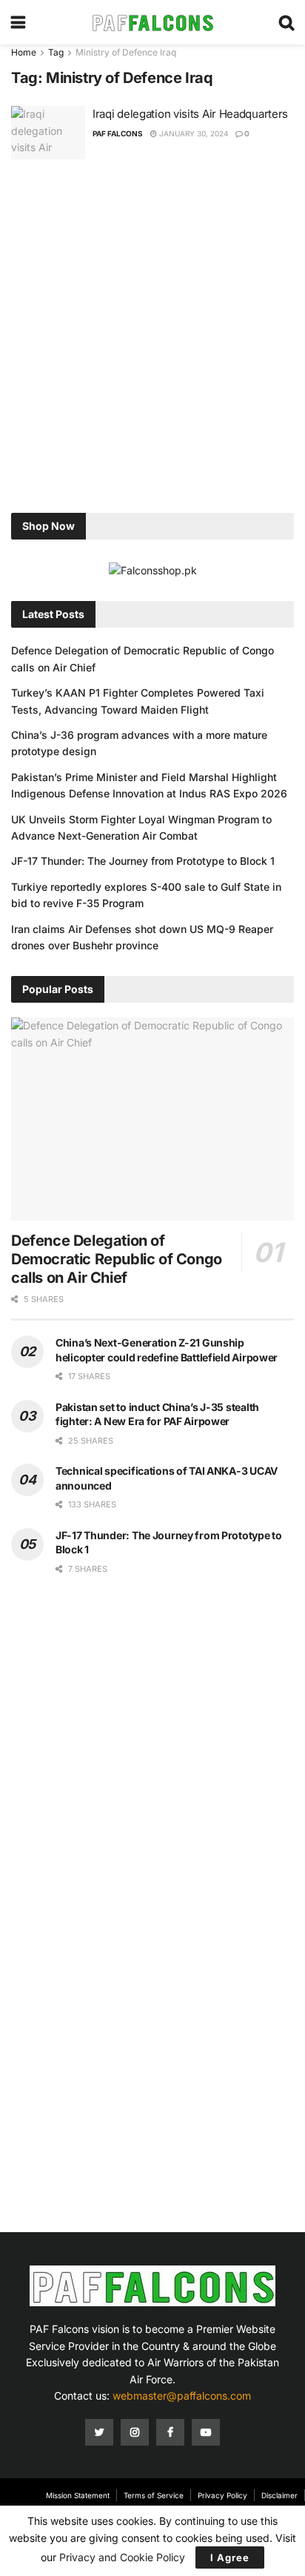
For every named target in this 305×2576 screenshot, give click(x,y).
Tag (56, 52)
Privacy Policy (222, 2495)
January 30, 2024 (192, 133)
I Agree (230, 2557)
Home (24, 52)
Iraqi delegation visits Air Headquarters (190, 114)
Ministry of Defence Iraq (126, 52)
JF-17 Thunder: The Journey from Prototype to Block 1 (143, 861)
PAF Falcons (118, 133)
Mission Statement (78, 2495)
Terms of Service (154, 2495)
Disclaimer (279, 2495)
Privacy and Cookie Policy (122, 2557)
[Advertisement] (152, 338)
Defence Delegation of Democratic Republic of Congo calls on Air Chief (117, 1259)
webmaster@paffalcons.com (182, 2396)
